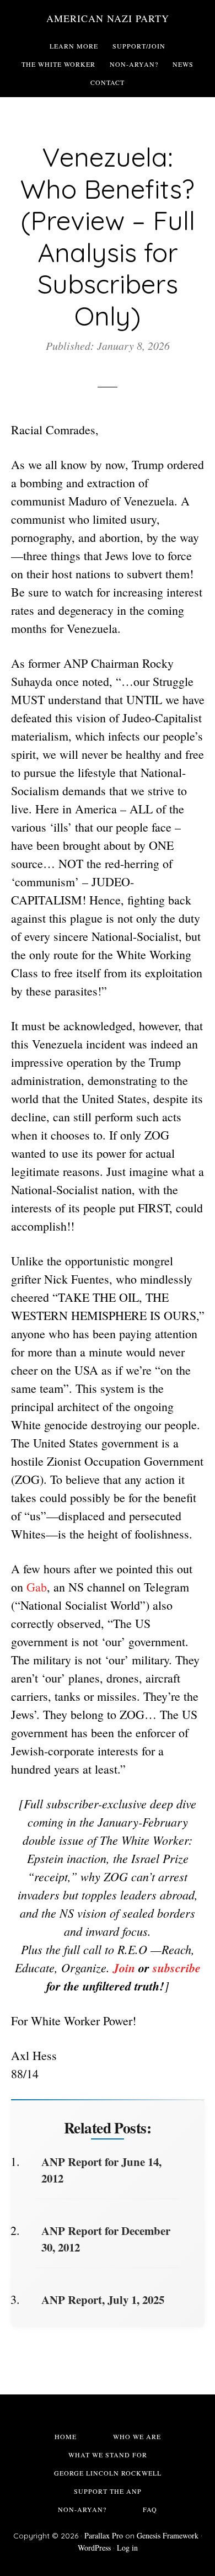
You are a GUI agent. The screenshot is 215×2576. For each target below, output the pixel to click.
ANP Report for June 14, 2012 (101, 2170)
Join (126, 1968)
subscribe (177, 1968)
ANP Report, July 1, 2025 (103, 2300)
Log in (127, 2548)
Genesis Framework (168, 2535)
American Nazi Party (108, 18)
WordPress (94, 2548)
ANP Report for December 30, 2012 (106, 2239)
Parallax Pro (104, 2535)
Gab (37, 1587)
